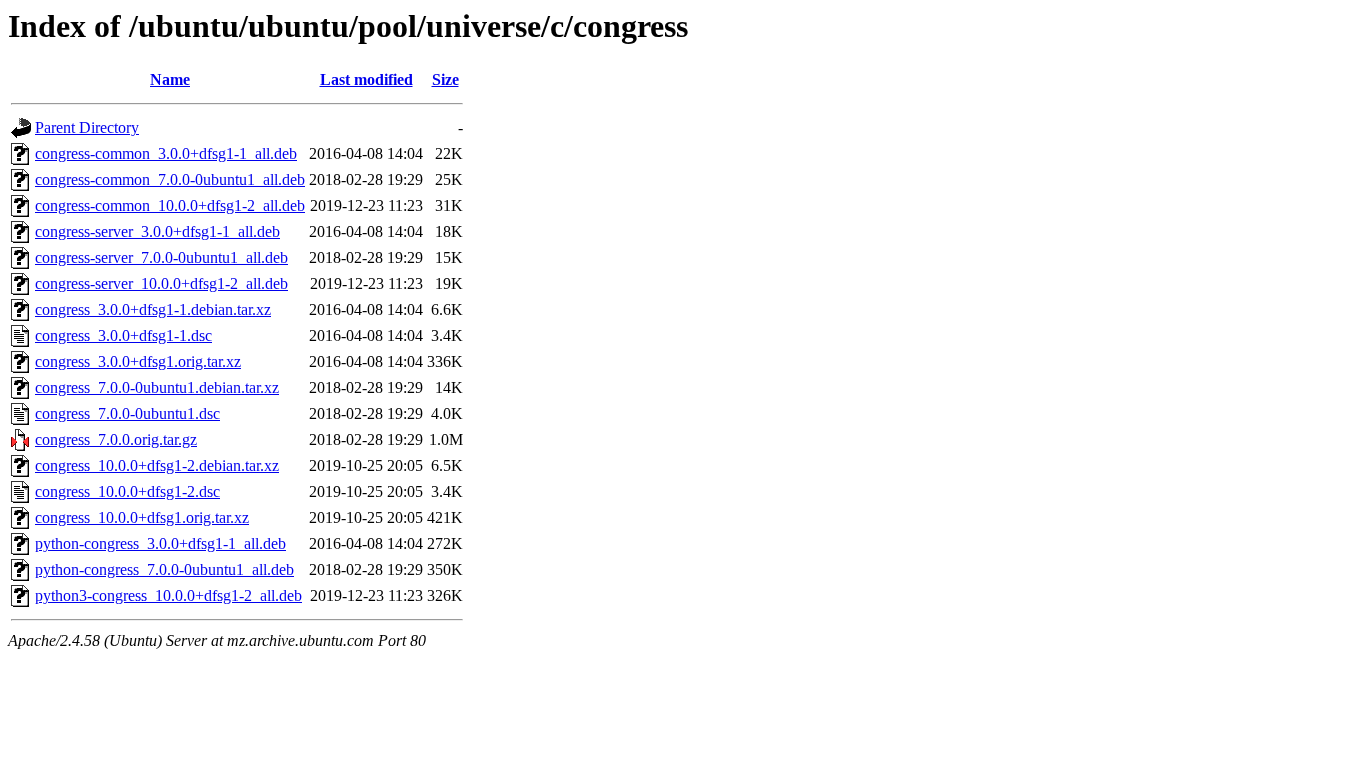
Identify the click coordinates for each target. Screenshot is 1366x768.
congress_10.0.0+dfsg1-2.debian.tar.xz (157, 465)
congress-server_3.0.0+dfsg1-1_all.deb (157, 231)
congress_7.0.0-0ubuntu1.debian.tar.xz (157, 387)
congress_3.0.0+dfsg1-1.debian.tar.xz (153, 309)
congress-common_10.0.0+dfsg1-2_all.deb (170, 205)
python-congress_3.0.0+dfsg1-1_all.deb (160, 543)
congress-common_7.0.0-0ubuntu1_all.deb (170, 179)
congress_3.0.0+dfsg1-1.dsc (123, 335)
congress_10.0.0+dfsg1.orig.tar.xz (142, 517)
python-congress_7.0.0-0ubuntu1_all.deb (164, 569)
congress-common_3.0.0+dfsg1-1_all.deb (166, 153)
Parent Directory (87, 127)
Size (445, 79)
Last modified (366, 79)
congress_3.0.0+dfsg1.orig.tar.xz (138, 361)
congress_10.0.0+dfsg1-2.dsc (127, 491)
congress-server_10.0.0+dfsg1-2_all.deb (161, 283)
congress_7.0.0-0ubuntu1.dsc (127, 413)
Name (170, 79)
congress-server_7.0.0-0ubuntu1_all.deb (161, 257)
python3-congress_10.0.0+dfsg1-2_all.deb (168, 595)
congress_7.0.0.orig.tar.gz (116, 439)
